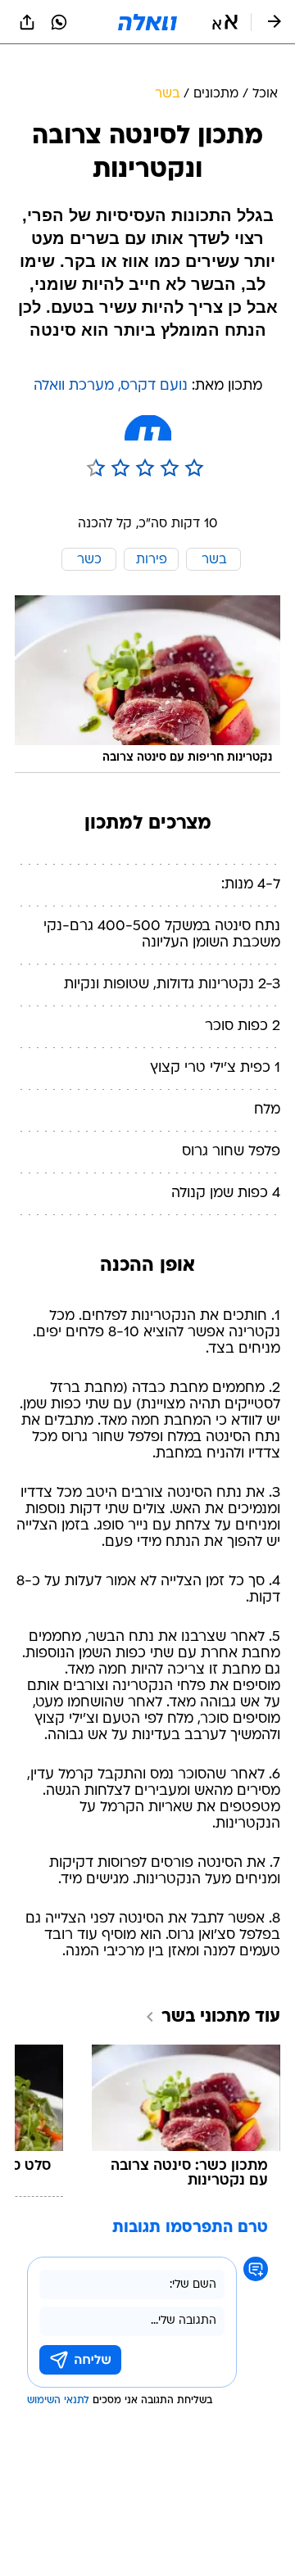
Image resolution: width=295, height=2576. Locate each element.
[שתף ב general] (27, 22)
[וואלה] (147, 22)
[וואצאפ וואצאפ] (59, 22)
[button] (225, 22)
